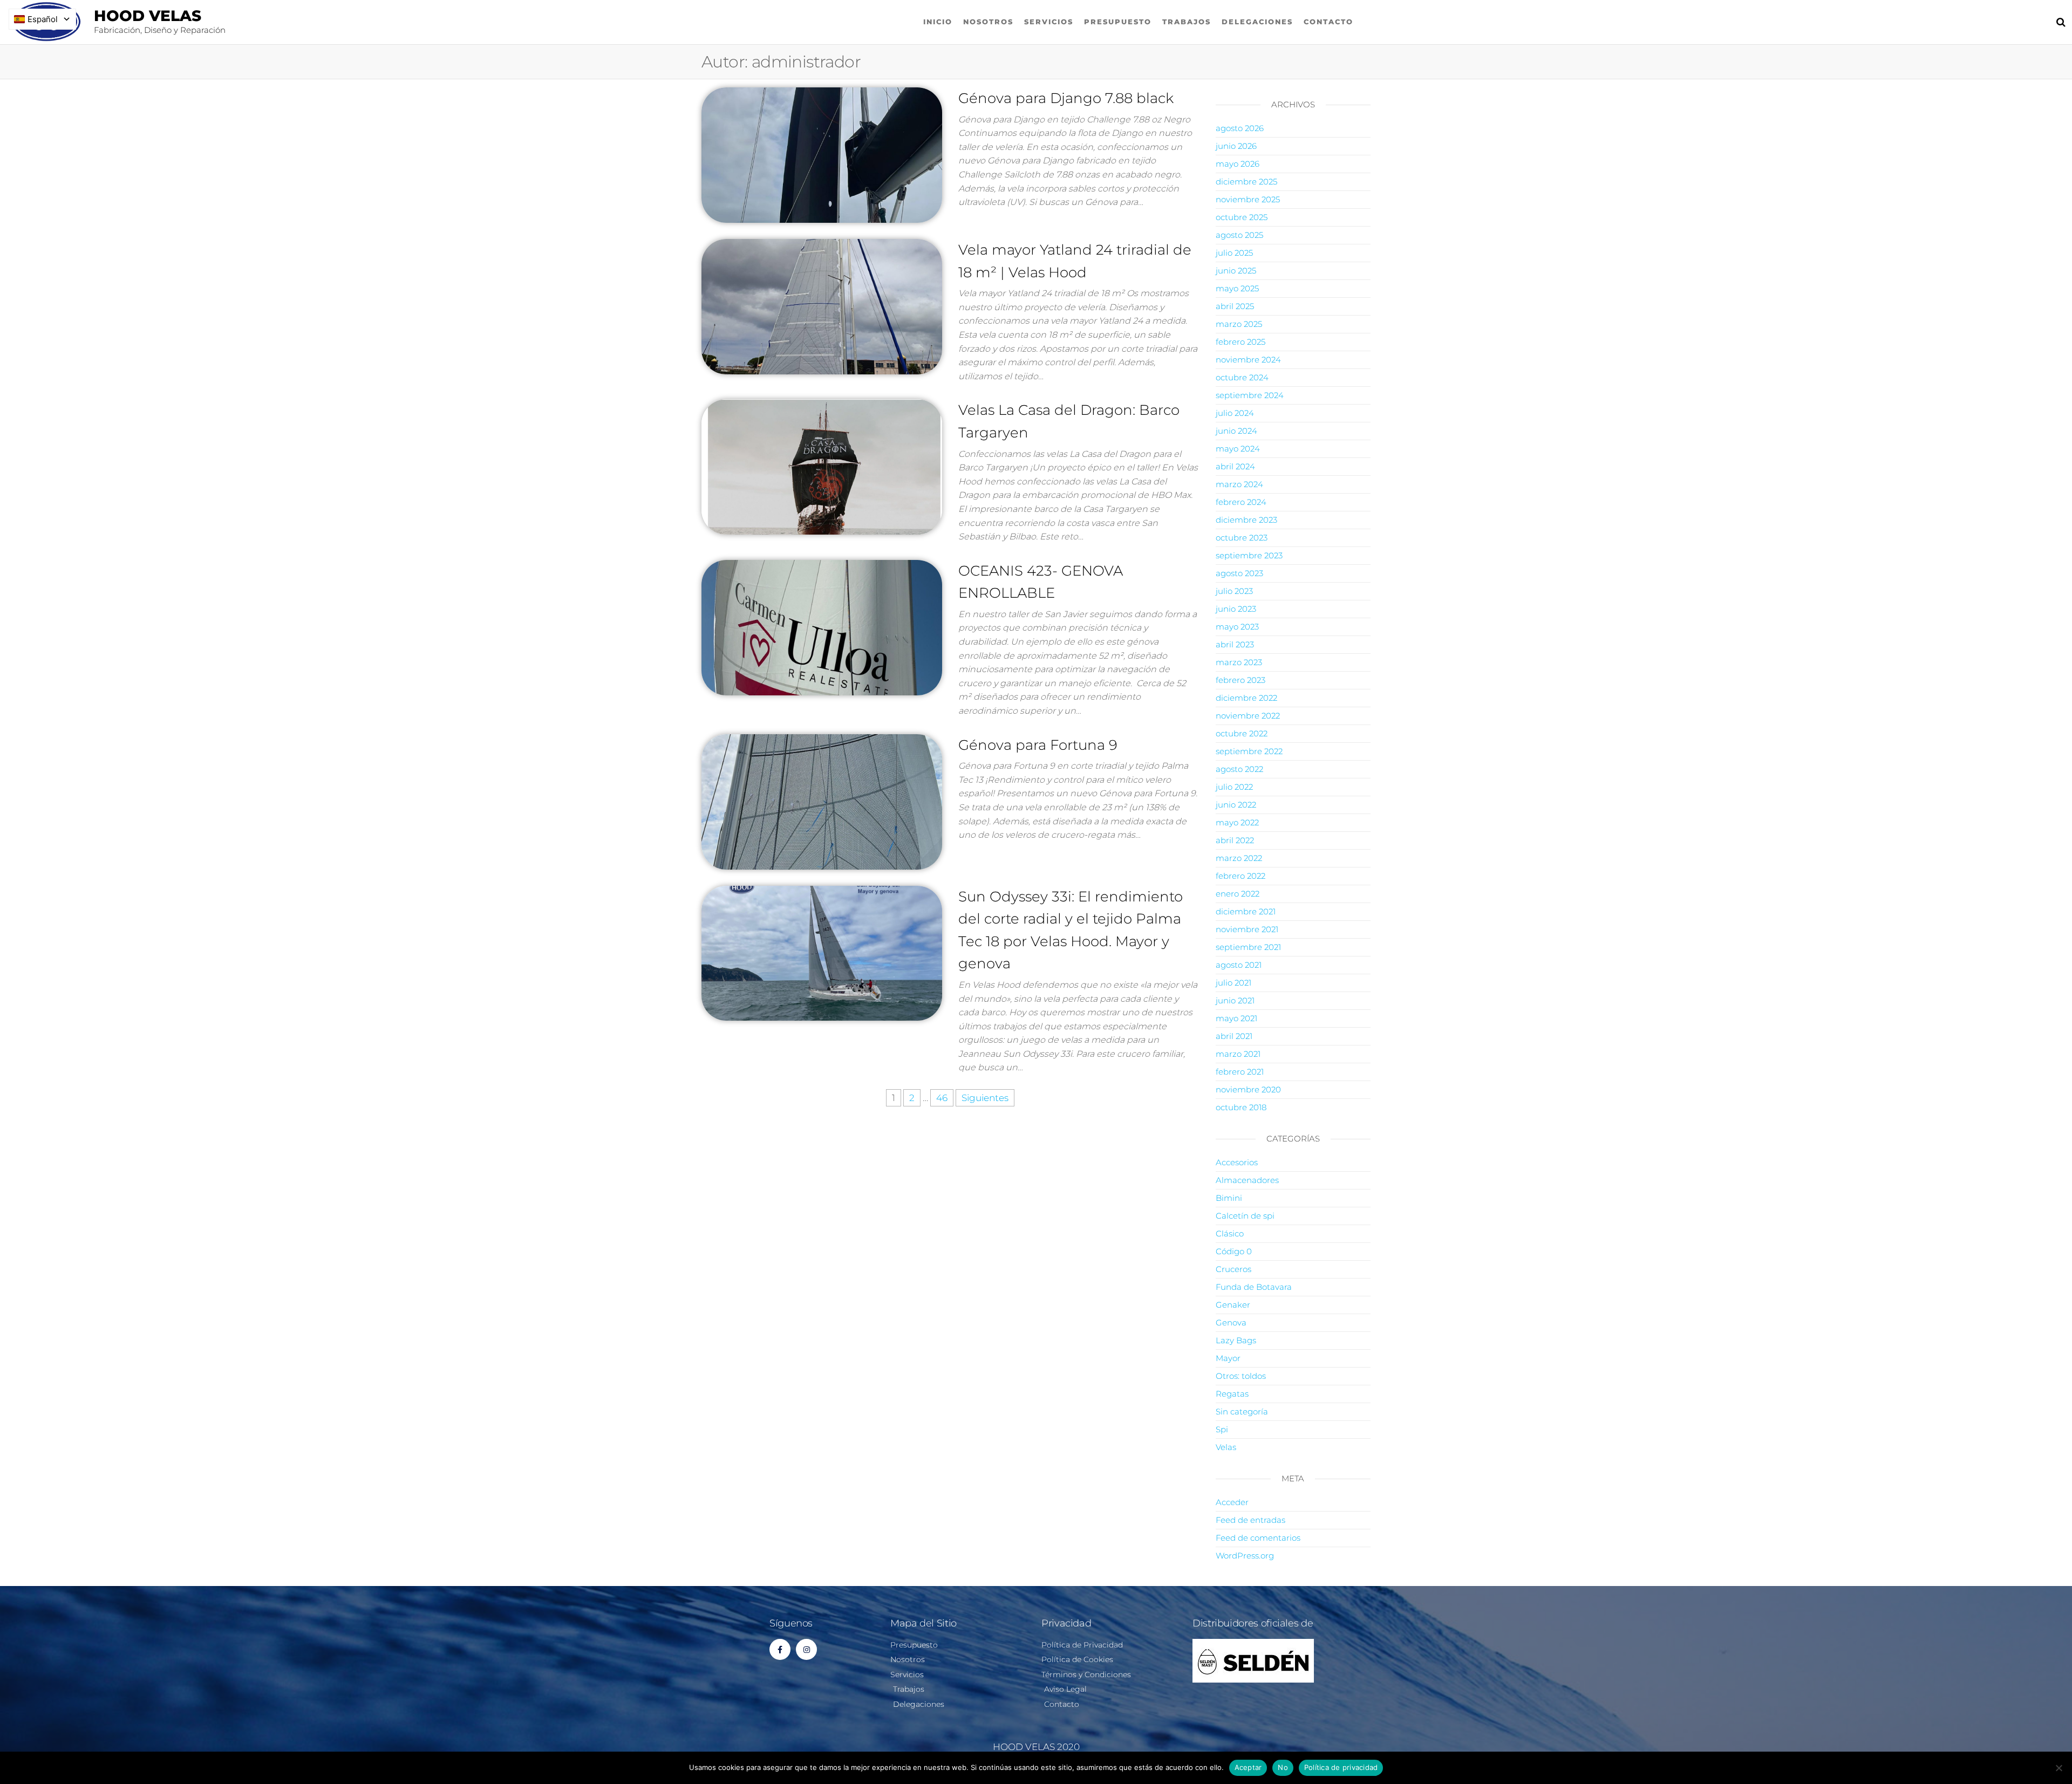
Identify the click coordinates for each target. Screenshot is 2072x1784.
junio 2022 (1236, 805)
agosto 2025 (1239, 235)
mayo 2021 (1236, 1018)
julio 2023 (1234, 591)
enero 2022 (1238, 894)
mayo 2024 (1238, 449)
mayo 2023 (1237, 627)
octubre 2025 (1242, 217)
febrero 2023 (1241, 680)
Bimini (1229, 1198)
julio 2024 (1235, 413)
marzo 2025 (1239, 324)
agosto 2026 (1240, 128)
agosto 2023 (1239, 573)
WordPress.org (1245, 1556)
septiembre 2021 (1248, 947)
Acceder (1232, 1502)
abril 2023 (1235, 644)
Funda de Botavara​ (1254, 1287)
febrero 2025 (1241, 342)
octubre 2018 (1241, 1107)
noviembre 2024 (1248, 360)
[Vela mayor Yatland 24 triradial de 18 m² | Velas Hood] (822, 306)
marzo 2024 (1239, 484)
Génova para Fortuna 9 (1038, 745)
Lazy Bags (1236, 1340)
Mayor (1228, 1358)
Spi (1222, 1429)
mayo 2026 (1238, 164)
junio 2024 (1236, 431)
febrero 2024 (1241, 502)
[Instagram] (806, 1649)
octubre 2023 (1242, 538)
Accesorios (1237, 1162)
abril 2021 (1234, 1036)
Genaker (1233, 1305)
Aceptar (1248, 1767)
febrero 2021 (1240, 1072)
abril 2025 (1235, 306)
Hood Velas (148, 16)
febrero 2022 (1241, 876)
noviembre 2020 (1248, 1089)
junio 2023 (1236, 609)
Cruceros (1233, 1269)
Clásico (1230, 1233)
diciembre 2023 (1246, 520)
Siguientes (985, 1098)
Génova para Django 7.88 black (1066, 98)
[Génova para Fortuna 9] (822, 801)
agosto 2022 (1239, 769)
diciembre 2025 (1246, 182)
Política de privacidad (1341, 1767)
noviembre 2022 (1248, 716)
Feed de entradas (1250, 1520)
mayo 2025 (1237, 288)
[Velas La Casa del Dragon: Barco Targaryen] (822, 466)
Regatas (1232, 1394)
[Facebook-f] (780, 1649)
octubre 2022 (1242, 733)
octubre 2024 (1242, 377)
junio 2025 (1236, 271)
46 (942, 1098)
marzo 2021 (1238, 1054)
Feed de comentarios (1258, 1538)
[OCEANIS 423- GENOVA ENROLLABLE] (822, 627)
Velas (1226, 1447)
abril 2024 (1235, 466)
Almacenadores (1247, 1180)
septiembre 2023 (1249, 555)
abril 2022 (1235, 840)
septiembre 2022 (1249, 751)
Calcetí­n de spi (1245, 1216)
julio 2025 (1234, 253)
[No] (2059, 1768)
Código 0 (1234, 1251)
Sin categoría (1242, 1412)
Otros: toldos (1241, 1376)
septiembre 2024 (1250, 395)
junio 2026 (1236, 146)
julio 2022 (1234, 787)
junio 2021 (1235, 1000)
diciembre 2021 (1246, 911)
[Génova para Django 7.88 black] (822, 154)
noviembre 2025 (1248, 199)
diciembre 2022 (1246, 698)
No (1283, 1767)
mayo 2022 (1237, 822)
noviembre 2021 (1247, 929)
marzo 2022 (1239, 858)
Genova (1231, 1322)
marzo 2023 (1239, 662)
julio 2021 (1233, 983)
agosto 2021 (1239, 965)
